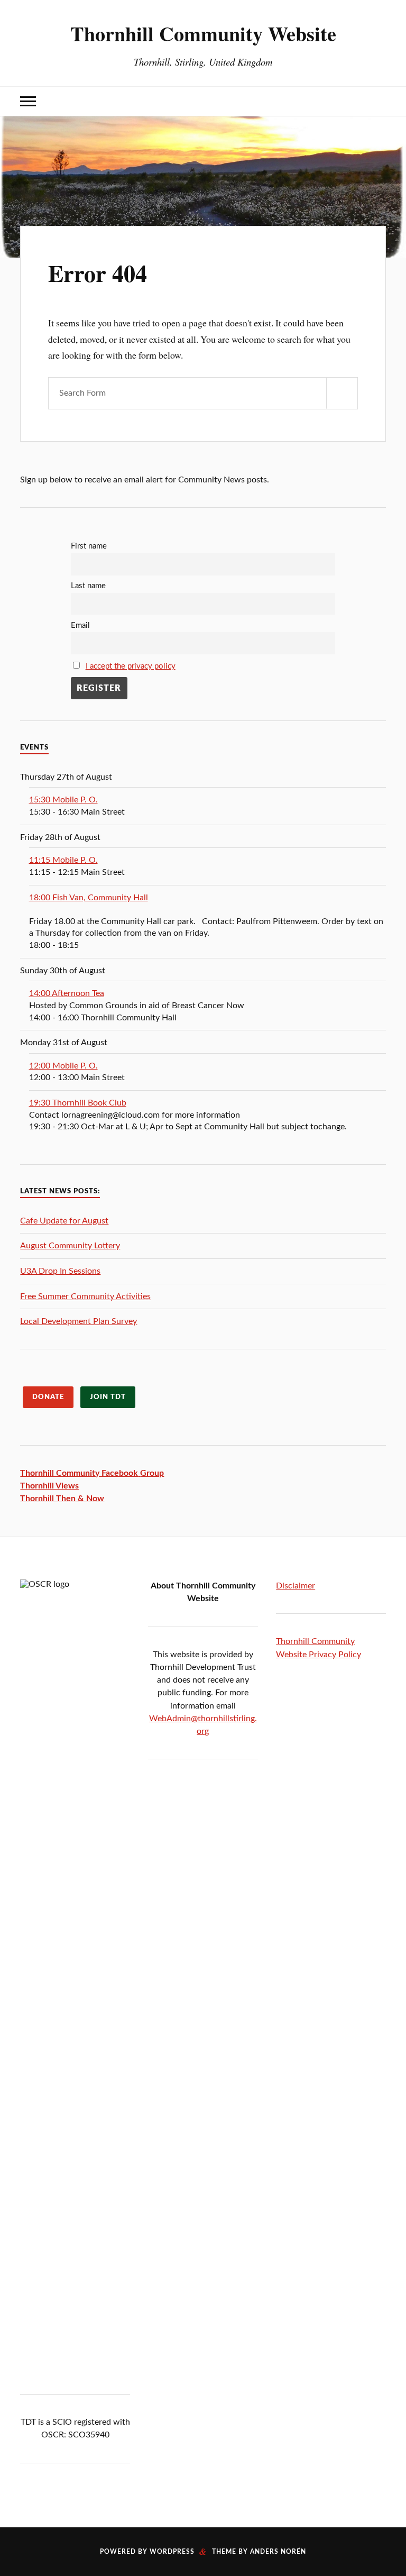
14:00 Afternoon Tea (67, 993)
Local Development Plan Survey (79, 1321)
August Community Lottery (70, 1246)
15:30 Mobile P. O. (63, 800)
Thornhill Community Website (203, 33)
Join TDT (108, 1397)
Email (80, 625)
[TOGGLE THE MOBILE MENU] (28, 101)
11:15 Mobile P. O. (63, 860)
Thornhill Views (49, 1486)
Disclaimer (296, 1586)
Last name (88, 586)
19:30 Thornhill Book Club (78, 1103)
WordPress (172, 2552)
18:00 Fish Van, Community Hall (89, 898)
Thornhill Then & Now (62, 1499)
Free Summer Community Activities (85, 1296)
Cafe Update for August (64, 1221)
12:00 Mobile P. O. (63, 1066)
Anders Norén (278, 2552)
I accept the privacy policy (131, 666)
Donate (48, 1397)
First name (89, 546)
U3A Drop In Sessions (60, 1271)
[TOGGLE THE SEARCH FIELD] (378, 101)
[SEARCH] (342, 393)
